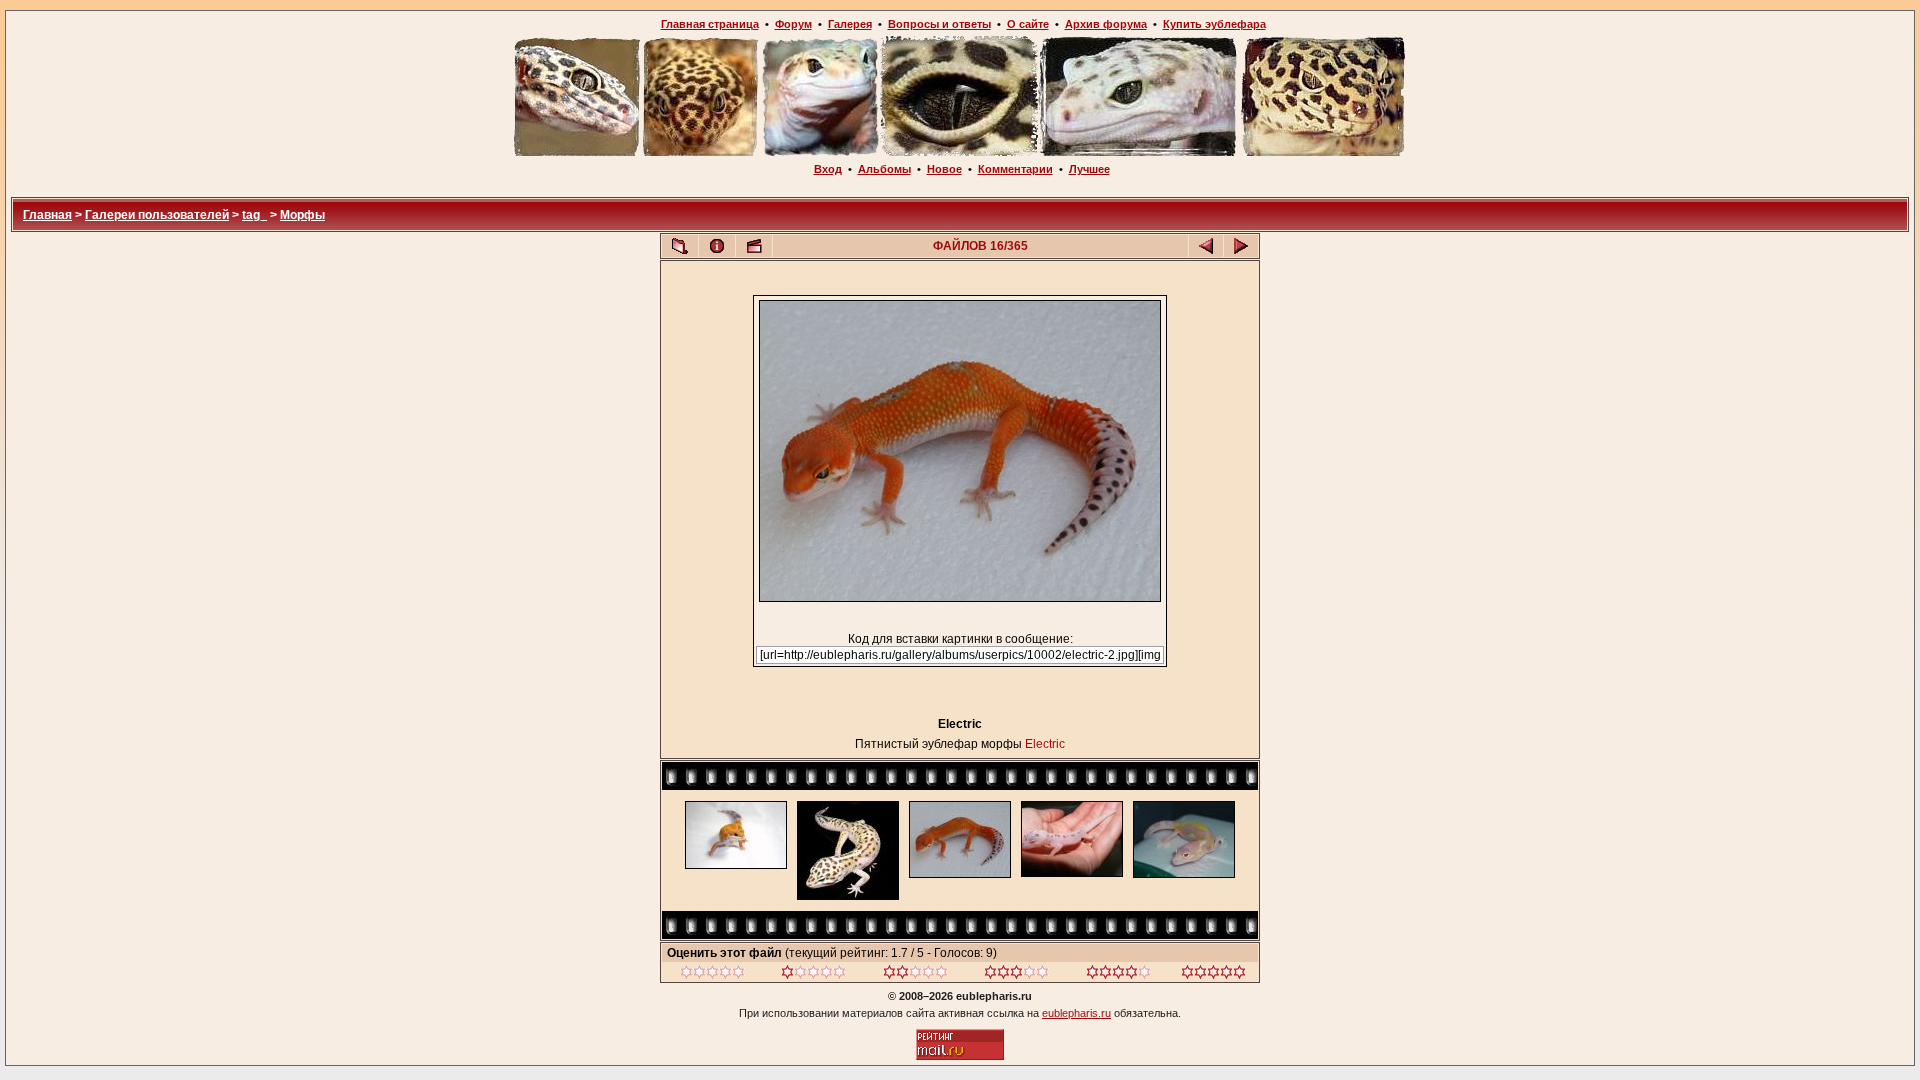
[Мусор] (712, 975)
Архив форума (1106, 24)
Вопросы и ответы (939, 24)
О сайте (1028, 24)
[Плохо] (813, 975)
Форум (793, 24)
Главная (47, 215)
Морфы (302, 215)
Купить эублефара (1214, 24)
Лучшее (1089, 169)
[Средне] (915, 975)
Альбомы (884, 169)
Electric (1045, 744)
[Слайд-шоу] (754, 246)
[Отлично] (1118, 975)
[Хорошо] (1016, 975)
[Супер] (1213, 975)
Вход (828, 169)
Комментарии (1015, 169)
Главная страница (710, 24)
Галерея (850, 24)
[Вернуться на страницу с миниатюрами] (680, 246)
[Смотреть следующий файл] (1241, 246)
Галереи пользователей (157, 215)
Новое (944, 169)
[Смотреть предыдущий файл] (1206, 246)
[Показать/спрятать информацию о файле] (717, 246)
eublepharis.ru (1076, 1013)
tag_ (254, 215)
